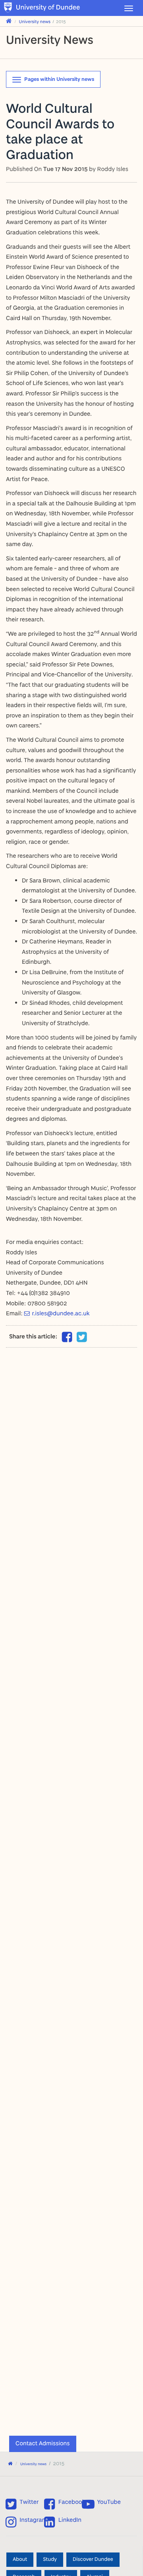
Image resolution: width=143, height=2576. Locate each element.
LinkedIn (70, 2520)
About (20, 2560)
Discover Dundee (93, 2560)
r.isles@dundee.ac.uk (61, 1313)
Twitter (29, 2502)
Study (50, 2560)
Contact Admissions (43, 2443)
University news (35, 21)
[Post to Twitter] (82, 1337)
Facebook (72, 2502)
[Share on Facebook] (67, 1339)
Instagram (33, 2520)
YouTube (109, 2502)
